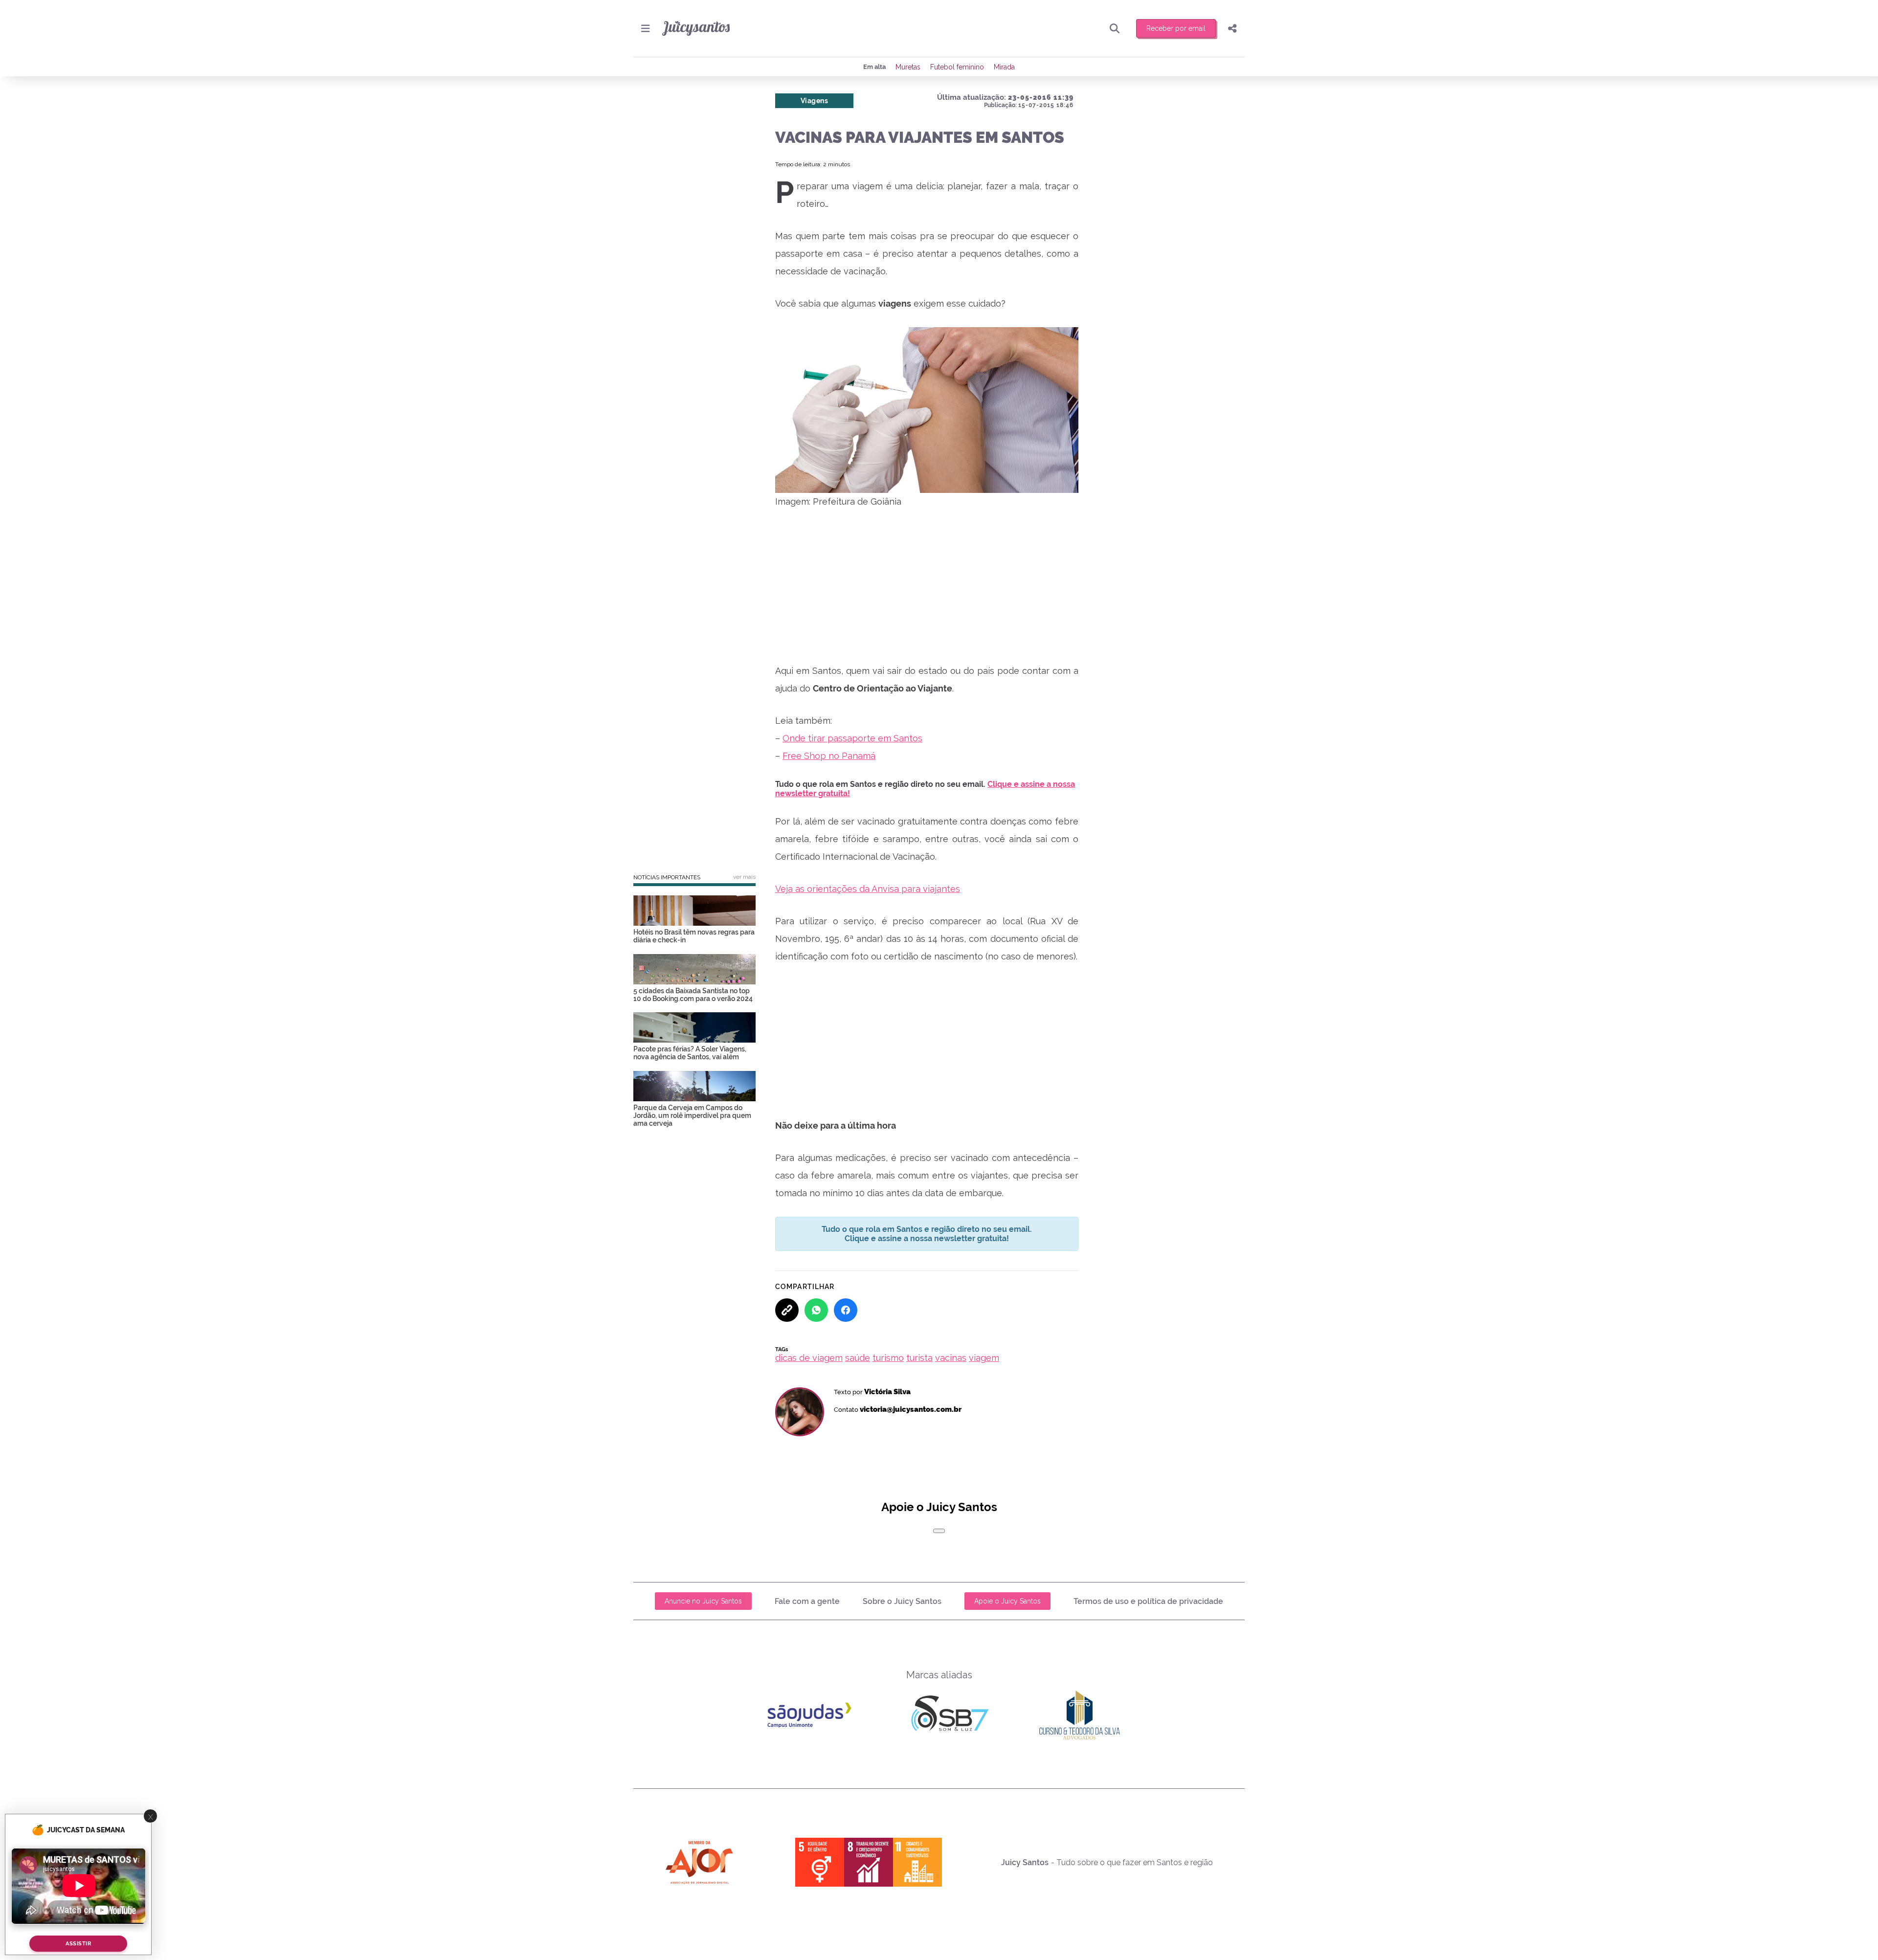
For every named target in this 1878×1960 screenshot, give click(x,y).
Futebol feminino (957, 67)
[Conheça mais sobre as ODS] (869, 1862)
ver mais (744, 877)
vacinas (951, 1358)
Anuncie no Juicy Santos (703, 1601)
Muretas (908, 67)
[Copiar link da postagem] (787, 1310)
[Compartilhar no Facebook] (846, 1310)
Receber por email (1176, 28)
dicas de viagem (809, 1358)
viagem (984, 1358)
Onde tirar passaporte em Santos (852, 738)
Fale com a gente (807, 1601)
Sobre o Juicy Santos (902, 1601)
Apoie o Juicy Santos (1007, 1601)
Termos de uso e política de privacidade (1148, 1601)
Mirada (1004, 67)
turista (919, 1358)
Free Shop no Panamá (829, 756)
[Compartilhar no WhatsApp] (816, 1310)
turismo (888, 1358)
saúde (858, 1358)
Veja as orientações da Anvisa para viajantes (868, 889)
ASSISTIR (78, 1944)
